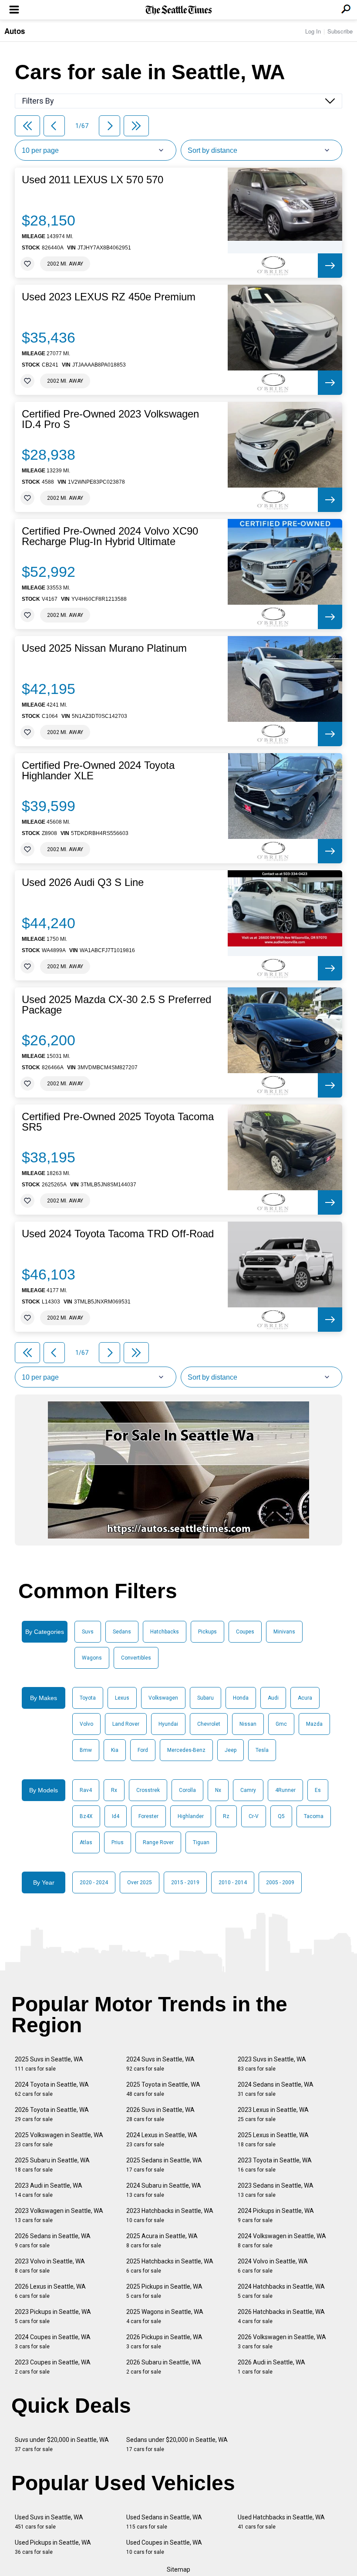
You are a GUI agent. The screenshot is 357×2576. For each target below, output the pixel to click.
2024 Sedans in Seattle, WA (276, 2089)
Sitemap (178, 2569)
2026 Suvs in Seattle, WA (160, 2114)
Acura (305, 1698)
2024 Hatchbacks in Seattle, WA (281, 2291)
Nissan (248, 1724)
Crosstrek (148, 1790)
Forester (148, 1816)
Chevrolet (209, 1724)
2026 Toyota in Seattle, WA (52, 2114)
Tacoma (314, 1816)
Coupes (245, 1632)
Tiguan (201, 1842)
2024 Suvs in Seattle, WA (160, 2064)
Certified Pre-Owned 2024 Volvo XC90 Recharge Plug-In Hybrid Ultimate (110, 536)
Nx (218, 1790)
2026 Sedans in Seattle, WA (53, 2241)
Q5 (281, 1816)
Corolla (187, 1790)
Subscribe (340, 31)
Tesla (262, 1750)
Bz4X (86, 1816)
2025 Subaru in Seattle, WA (52, 2165)
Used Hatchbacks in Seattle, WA (281, 2522)
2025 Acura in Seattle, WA (162, 2241)
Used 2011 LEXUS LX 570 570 (93, 180)
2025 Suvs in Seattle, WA (49, 2064)
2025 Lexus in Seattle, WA (273, 2140)
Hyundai (168, 1724)
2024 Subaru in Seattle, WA (164, 2190)
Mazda (314, 1724)
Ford (143, 1750)
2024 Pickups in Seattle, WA (276, 2215)
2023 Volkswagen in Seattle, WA (59, 2215)
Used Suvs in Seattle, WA (49, 2522)
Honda (241, 1698)
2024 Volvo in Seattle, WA (273, 2266)
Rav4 (86, 1790)
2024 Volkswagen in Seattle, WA (282, 2241)
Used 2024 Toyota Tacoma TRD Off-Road (118, 1234)
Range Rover (158, 1842)
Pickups (207, 1632)
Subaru (205, 1698)
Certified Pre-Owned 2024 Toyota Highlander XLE (98, 771)
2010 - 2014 (233, 1882)
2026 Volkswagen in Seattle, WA (282, 2342)
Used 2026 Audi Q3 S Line (83, 882)
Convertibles (136, 1658)
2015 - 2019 (185, 1882)
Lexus (122, 1698)
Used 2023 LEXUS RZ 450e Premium (109, 297)
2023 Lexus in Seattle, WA (273, 2114)
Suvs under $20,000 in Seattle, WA (62, 2444)
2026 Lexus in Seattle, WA (50, 2291)
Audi (273, 1698)
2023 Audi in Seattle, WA (49, 2190)
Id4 (116, 1816)
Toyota (88, 1698)
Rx (114, 1790)
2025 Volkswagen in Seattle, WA (59, 2140)
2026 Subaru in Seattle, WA (164, 2367)
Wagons (92, 1658)
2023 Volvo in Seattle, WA (50, 2266)
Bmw (86, 1750)
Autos (15, 31)
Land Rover (126, 1724)
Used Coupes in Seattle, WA (164, 2547)
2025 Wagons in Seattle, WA (165, 2316)
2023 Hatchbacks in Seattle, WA (170, 2215)
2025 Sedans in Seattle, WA (164, 2165)
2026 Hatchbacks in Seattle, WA (281, 2316)
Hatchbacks (165, 1632)
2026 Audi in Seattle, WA (271, 2367)
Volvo (86, 1724)
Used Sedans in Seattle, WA (164, 2522)
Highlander (191, 1816)
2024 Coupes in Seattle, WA (53, 2342)
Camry (248, 1790)
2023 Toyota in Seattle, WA (275, 2165)
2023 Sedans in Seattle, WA (276, 2190)
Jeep (231, 1750)
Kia (115, 1750)
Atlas (86, 1842)
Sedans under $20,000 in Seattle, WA (177, 2444)
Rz (226, 1816)
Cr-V (254, 1816)
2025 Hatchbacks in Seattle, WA (170, 2266)
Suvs (88, 1632)
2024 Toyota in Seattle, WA (52, 2089)
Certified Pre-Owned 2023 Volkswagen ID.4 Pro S (110, 419)
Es (318, 1790)
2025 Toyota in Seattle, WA (163, 2089)
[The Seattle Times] (179, 10)
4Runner (285, 1790)
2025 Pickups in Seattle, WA (164, 2291)
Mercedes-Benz (186, 1750)
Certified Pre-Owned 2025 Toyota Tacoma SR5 (118, 1122)
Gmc (281, 1724)
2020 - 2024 (94, 1882)
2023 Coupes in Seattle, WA (53, 2367)
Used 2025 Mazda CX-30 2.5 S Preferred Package (116, 1005)
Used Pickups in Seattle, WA (53, 2547)
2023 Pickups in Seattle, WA (53, 2316)
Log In (313, 31)
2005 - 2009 (280, 1882)
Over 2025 (140, 1882)
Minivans (284, 1632)
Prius (118, 1842)
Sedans (122, 1632)
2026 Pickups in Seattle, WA (164, 2342)
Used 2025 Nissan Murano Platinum (104, 648)
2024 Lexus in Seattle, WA (162, 2140)
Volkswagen (163, 1698)
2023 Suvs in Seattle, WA (272, 2064)
